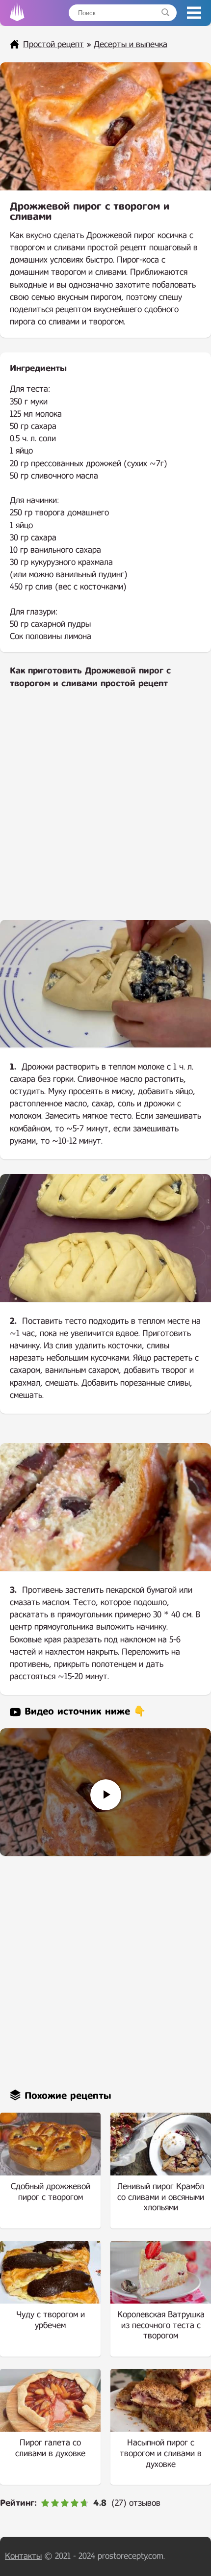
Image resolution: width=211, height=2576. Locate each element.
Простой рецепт (53, 44)
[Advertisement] (105, 811)
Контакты (23, 2556)
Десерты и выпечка (131, 44)
